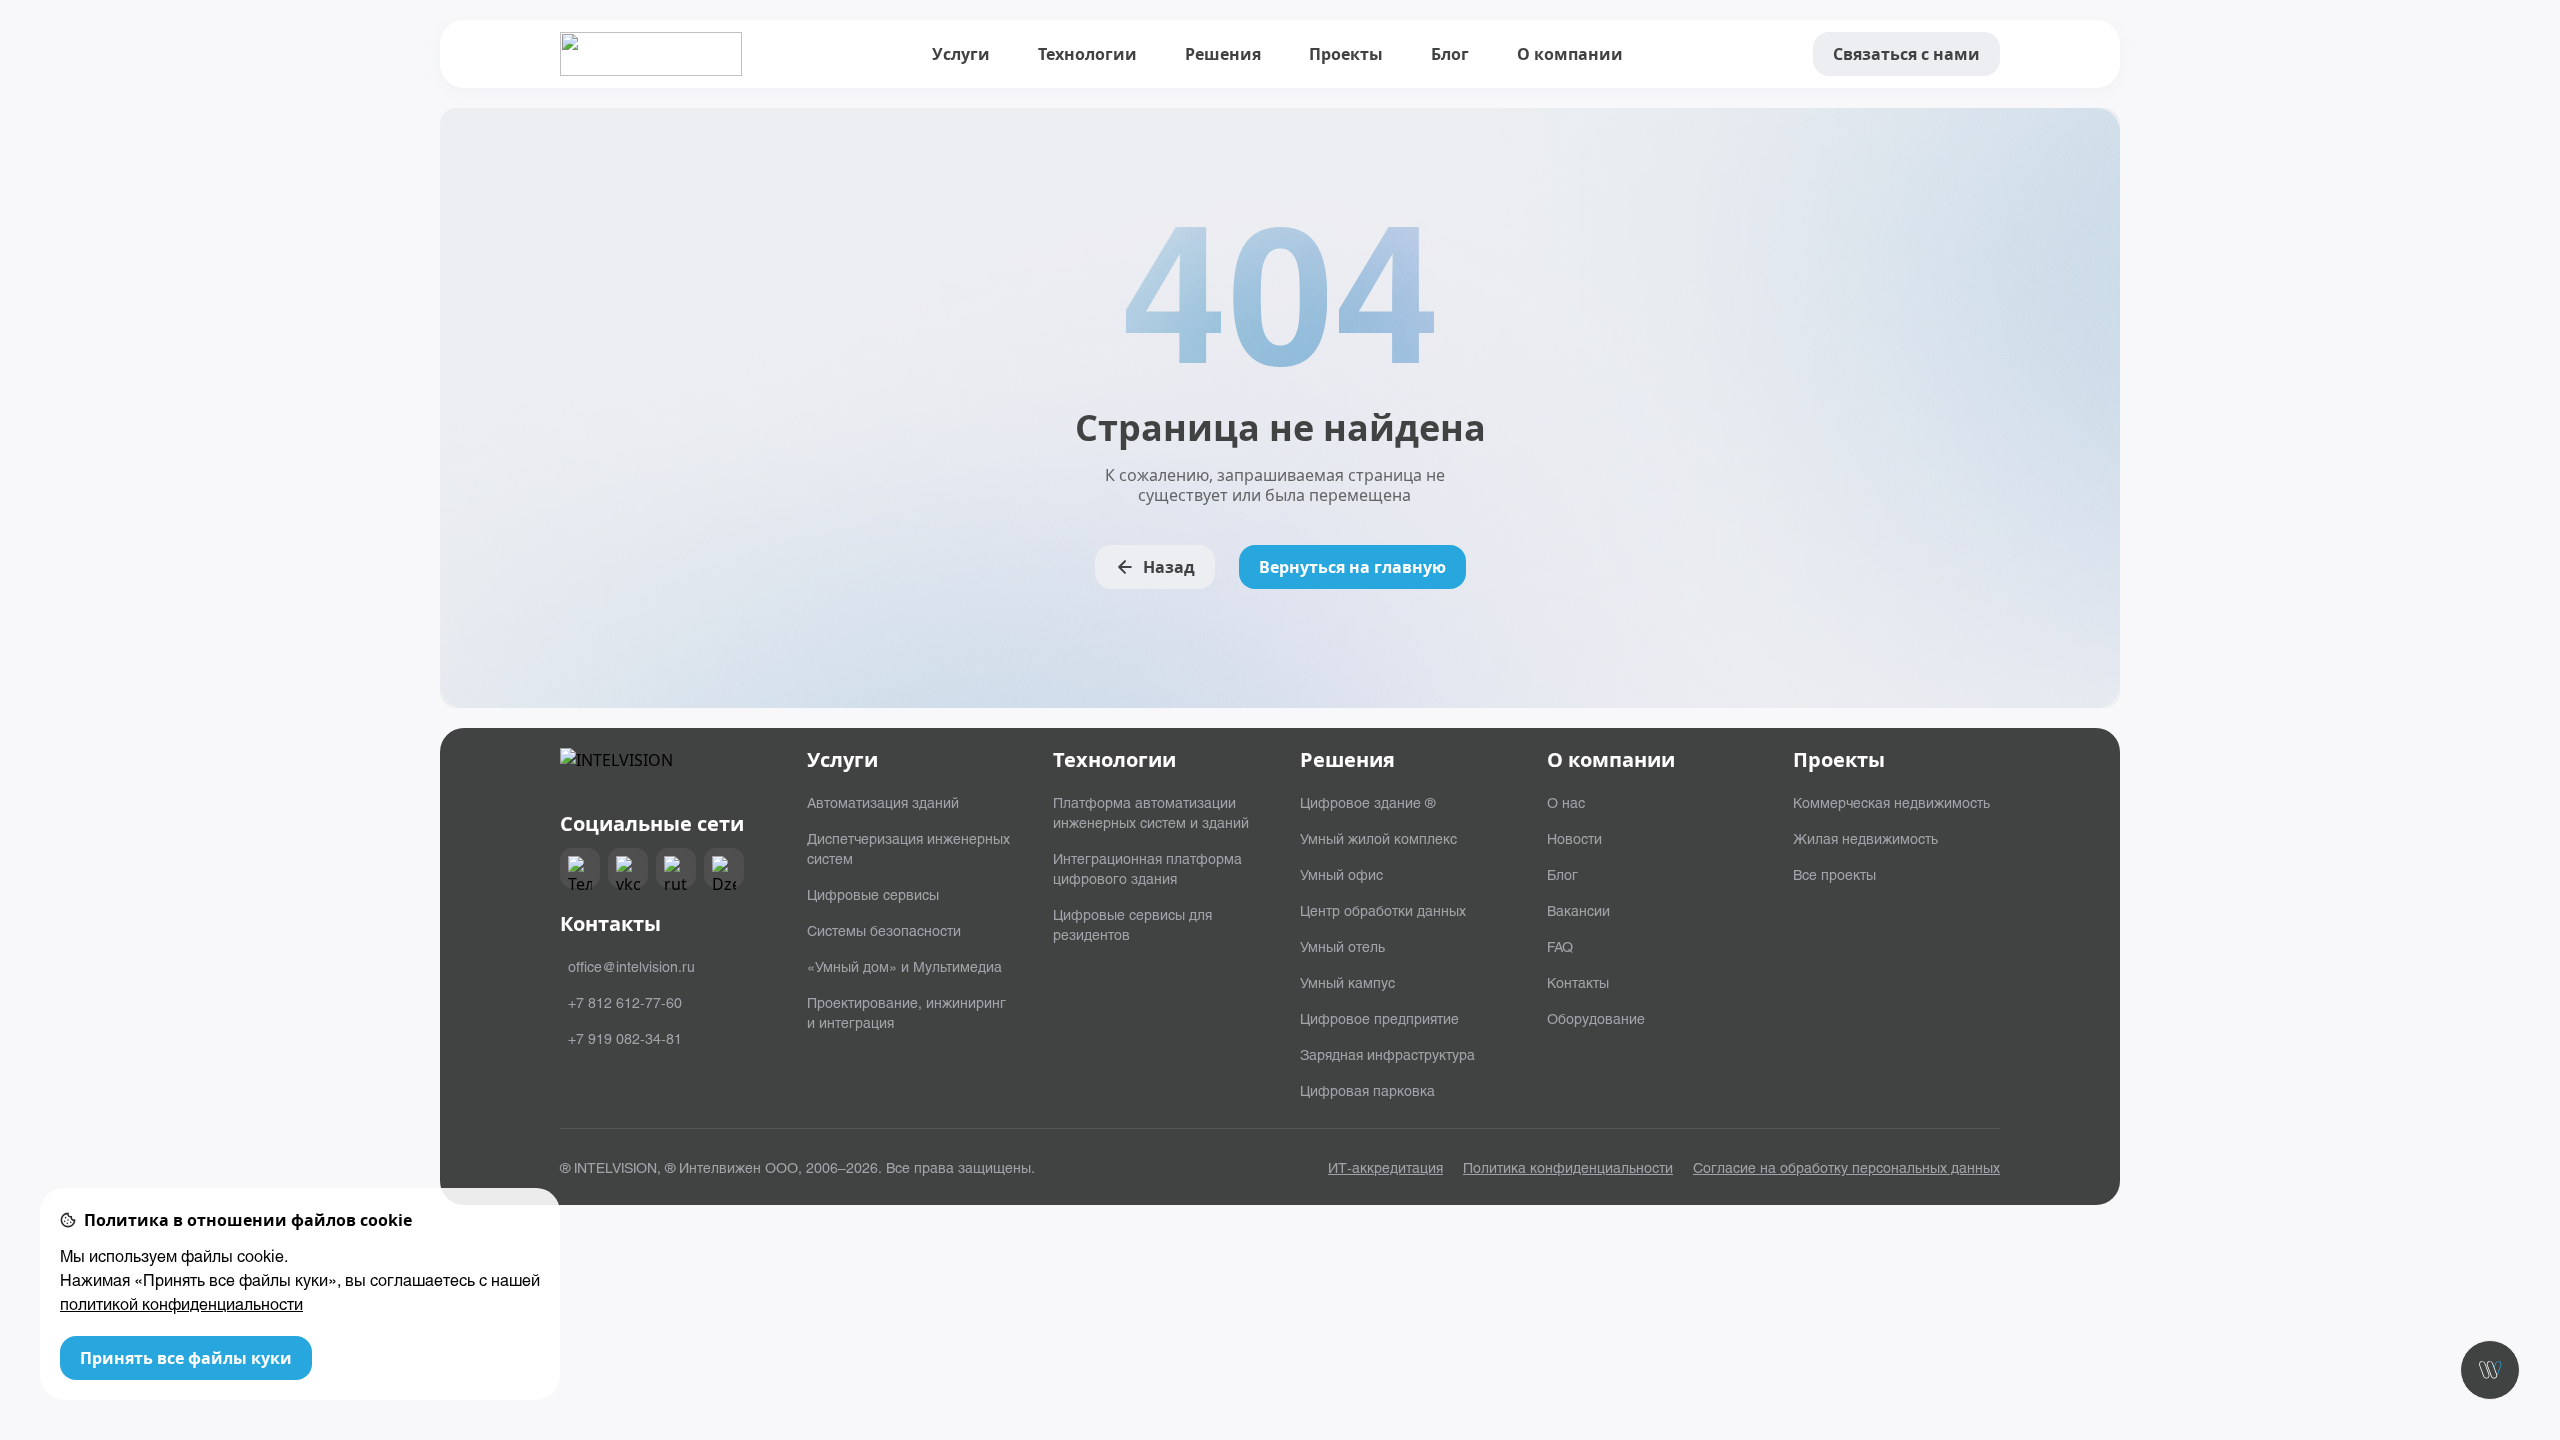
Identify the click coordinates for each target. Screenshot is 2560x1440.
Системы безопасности (884, 930)
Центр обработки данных (1383, 910)
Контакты (1578, 982)
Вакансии (1578, 910)
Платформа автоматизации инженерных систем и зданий (1151, 812)
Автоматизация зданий (883, 802)
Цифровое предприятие (1379, 1018)
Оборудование (1596, 1018)
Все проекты (1834, 874)
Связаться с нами (1906, 54)
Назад (1169, 567)
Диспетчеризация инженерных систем (908, 848)
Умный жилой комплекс (1378, 838)
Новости (1574, 838)
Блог (1450, 54)
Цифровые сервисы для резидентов (1132, 924)
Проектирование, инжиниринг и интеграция (906, 1012)
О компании (1570, 54)
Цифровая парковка (1367, 1090)
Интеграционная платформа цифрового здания (1147, 868)
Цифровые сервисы (873, 894)
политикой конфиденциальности (181, 1303)
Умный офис (1341, 874)
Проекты (1346, 54)
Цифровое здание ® (1367, 802)
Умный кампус (1347, 982)
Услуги (961, 54)
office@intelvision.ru (631, 966)
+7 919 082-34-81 (625, 1038)
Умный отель (1342, 946)
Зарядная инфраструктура (1387, 1054)
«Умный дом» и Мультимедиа (904, 966)
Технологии (1087, 54)
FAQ (1560, 946)
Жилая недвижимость (1865, 838)
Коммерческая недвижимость (1891, 802)
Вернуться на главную (1352, 567)
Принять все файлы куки (186, 1358)
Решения (1223, 54)
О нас (1566, 802)
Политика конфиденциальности (1568, 1167)
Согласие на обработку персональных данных (1846, 1167)
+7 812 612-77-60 (625, 1002)
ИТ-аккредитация (1385, 1167)
